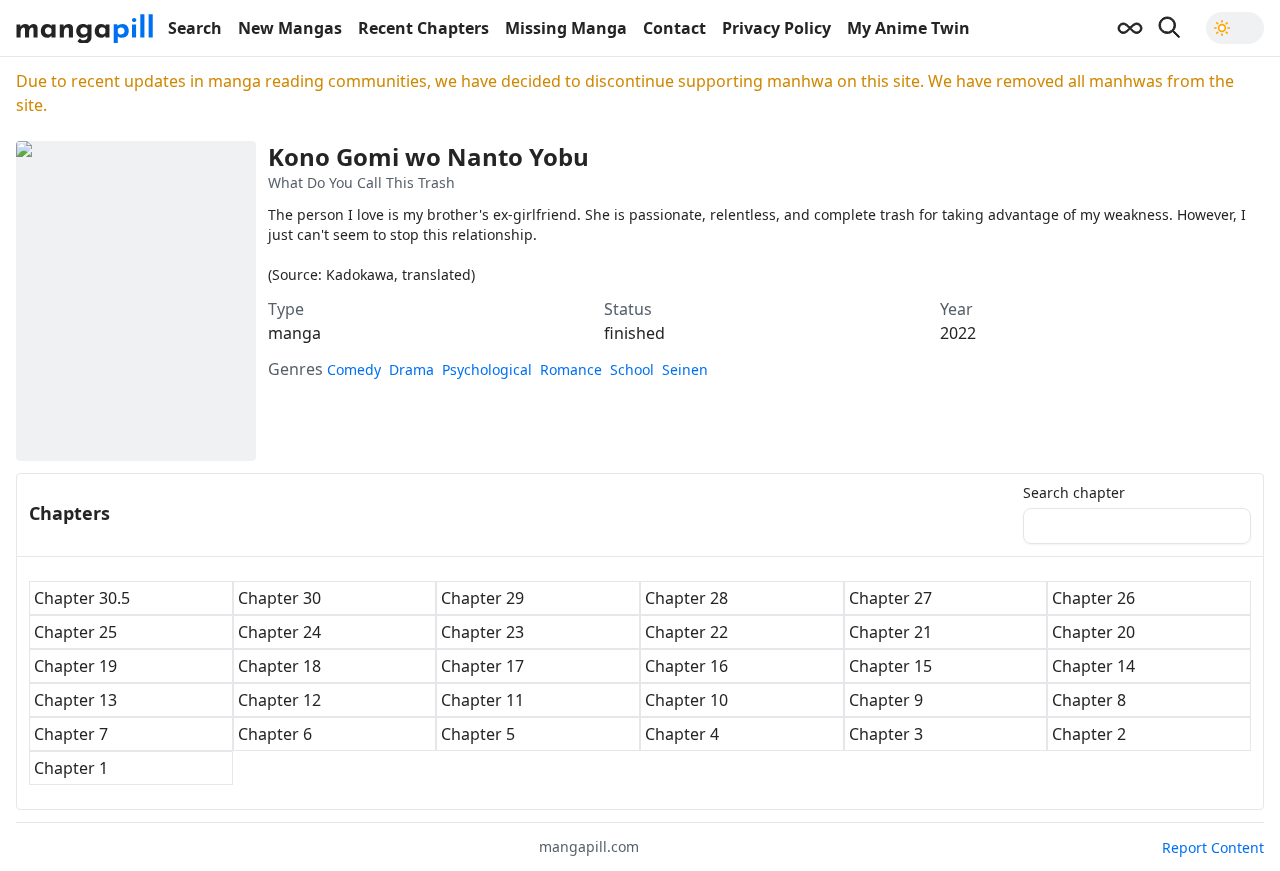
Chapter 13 (75, 700)
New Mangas (290, 28)
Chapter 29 (482, 598)
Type (286, 309)
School (632, 369)
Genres (295, 369)
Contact (674, 28)
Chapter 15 (890, 666)
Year (956, 309)
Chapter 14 (1093, 666)
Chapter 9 (886, 700)
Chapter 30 (279, 598)
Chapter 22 (686, 632)
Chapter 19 (75, 666)
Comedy (354, 369)
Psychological (487, 369)
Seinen (685, 369)
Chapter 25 (75, 632)
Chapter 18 (279, 666)
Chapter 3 (886, 734)
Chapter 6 (275, 734)
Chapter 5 (478, 734)
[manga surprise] (1130, 28)
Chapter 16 (686, 666)
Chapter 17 (482, 666)
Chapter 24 (279, 632)
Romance (571, 369)
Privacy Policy (776, 28)
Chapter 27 (890, 598)
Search (195, 28)
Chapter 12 (279, 700)
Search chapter (1074, 493)
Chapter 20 (1093, 632)
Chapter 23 (482, 632)
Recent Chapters (423, 28)
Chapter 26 (1093, 598)
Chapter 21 (890, 632)
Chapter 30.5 (82, 598)
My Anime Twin (908, 28)
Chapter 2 (1089, 734)
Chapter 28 (686, 598)
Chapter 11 (482, 700)
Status (628, 309)
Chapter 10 (686, 700)
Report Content (1213, 847)
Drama (411, 369)
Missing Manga (566, 28)
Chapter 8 (1089, 700)
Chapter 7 (71, 734)
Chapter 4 (682, 734)
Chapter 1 (71, 768)
